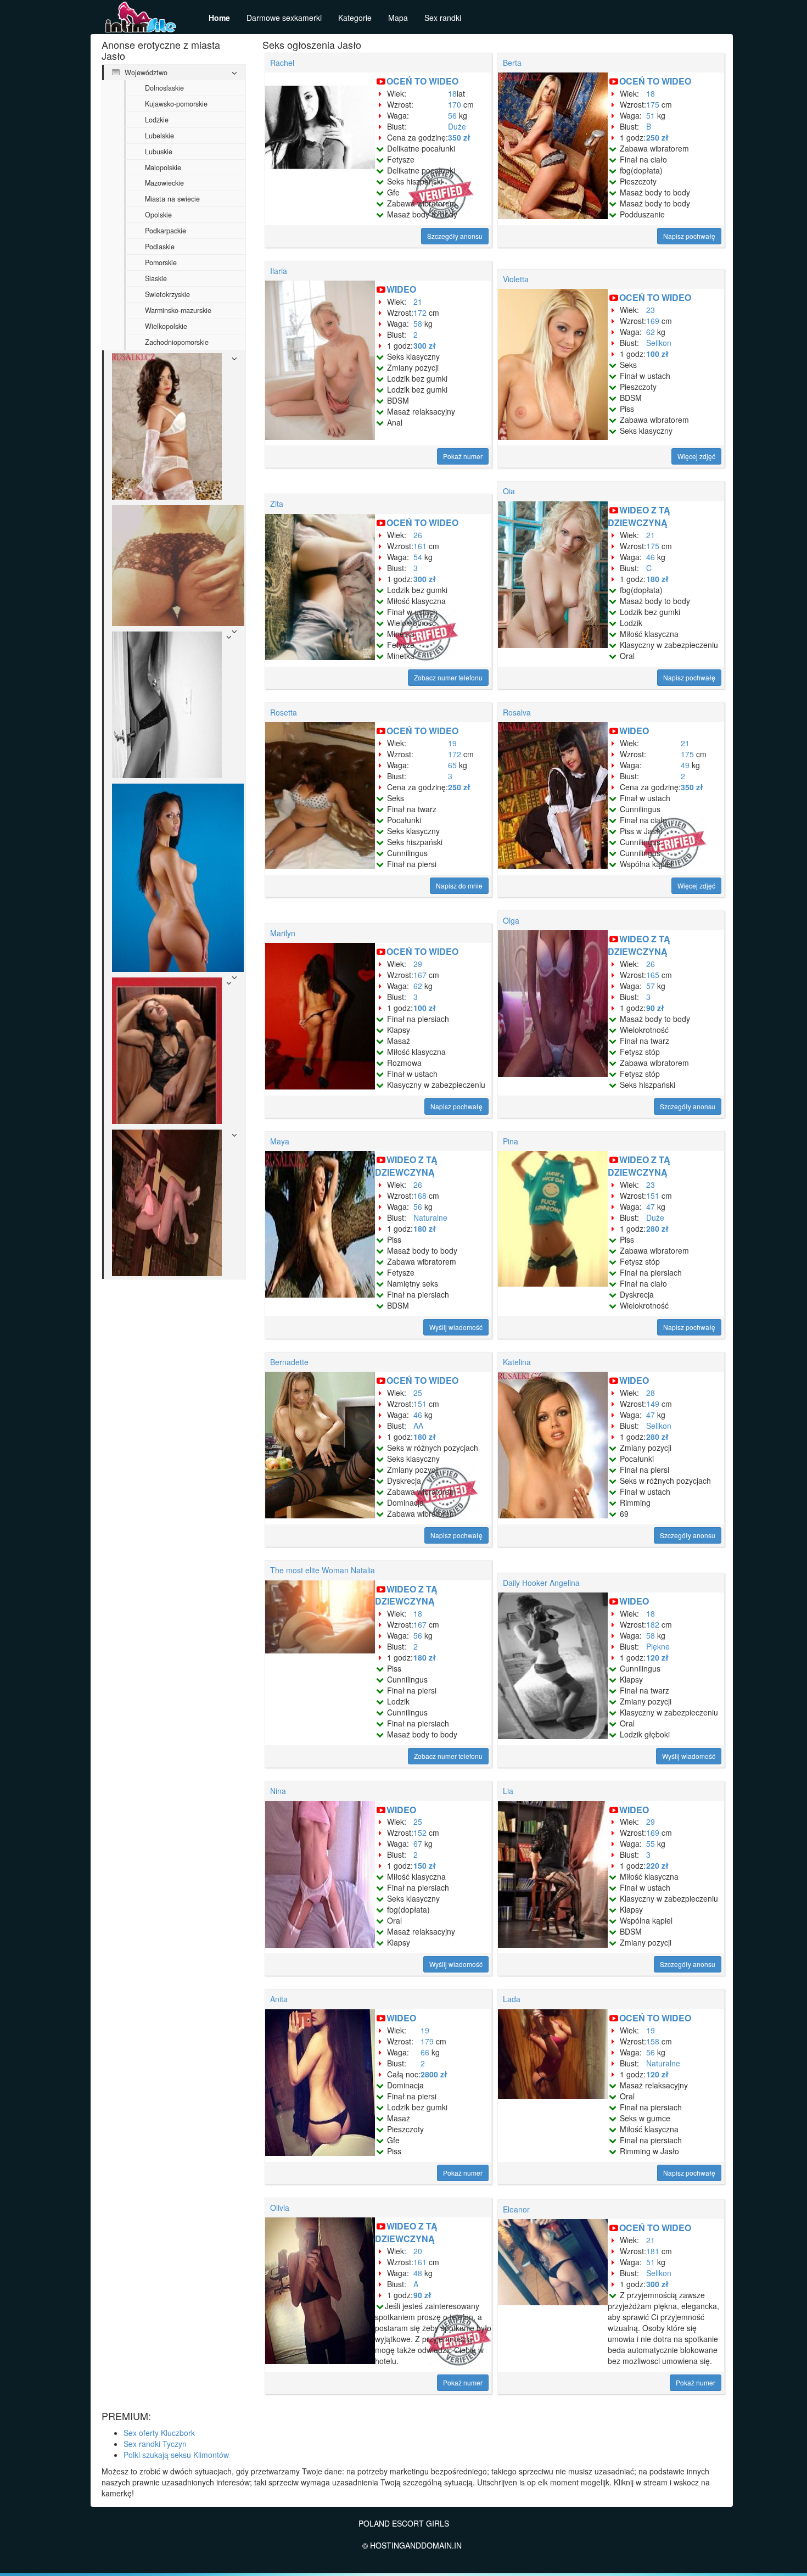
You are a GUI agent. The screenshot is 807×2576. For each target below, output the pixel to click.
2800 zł (434, 2074)
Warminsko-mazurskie (178, 310)
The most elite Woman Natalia (323, 1570)
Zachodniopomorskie (177, 342)
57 (651, 986)
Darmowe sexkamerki (284, 18)
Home (219, 18)
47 (651, 1206)
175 (653, 104)
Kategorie (355, 18)
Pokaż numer (463, 456)
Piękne (658, 1646)
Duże (457, 126)
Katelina (517, 1362)
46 (651, 557)
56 (452, 115)
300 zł (425, 345)
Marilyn (283, 933)
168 (420, 1195)
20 (418, 2251)
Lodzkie (157, 120)
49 (685, 765)
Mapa (398, 18)
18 (452, 93)
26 (418, 535)
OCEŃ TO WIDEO (422, 81)
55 (651, 1843)
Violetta (516, 279)
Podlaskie (160, 247)
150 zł (425, 1865)
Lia (508, 1791)
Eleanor (516, 2209)
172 (420, 312)
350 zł (459, 137)
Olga (511, 920)
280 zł (657, 1228)
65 (452, 765)
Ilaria (279, 271)
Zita (277, 504)
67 (418, 1843)
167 (420, 975)
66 (425, 2052)
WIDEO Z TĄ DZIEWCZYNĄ (639, 516)
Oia (509, 491)
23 (651, 310)
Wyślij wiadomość (456, 1327)
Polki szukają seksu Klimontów (176, 2455)
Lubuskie (159, 152)
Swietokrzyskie (167, 294)
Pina (511, 1141)
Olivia (280, 2208)
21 (418, 301)
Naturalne (430, 1217)
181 (653, 2251)
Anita (279, 1999)
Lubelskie (159, 136)
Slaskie (156, 278)
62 (651, 332)
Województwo (145, 72)
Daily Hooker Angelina (541, 1583)
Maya (280, 1141)
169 (653, 321)
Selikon (659, 343)
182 (653, 1624)
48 (418, 2273)
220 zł (657, 1865)
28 (651, 1393)
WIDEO (401, 289)
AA (418, 1426)
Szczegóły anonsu (455, 236)
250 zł (657, 137)
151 (653, 1195)
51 (651, 115)
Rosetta (284, 712)
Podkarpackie (166, 231)
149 (653, 1404)
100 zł (657, 354)
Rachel (282, 63)
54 (418, 557)
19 (452, 743)
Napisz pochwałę (689, 236)
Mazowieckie (164, 183)
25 (418, 1393)
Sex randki (443, 18)
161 (420, 546)
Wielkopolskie (166, 326)
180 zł (657, 579)
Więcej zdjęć (696, 456)
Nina (278, 1791)
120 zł (657, 1657)
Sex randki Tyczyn (155, 2444)
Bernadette (289, 1362)
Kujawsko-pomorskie (176, 104)
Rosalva (517, 712)
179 (427, 2041)
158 (653, 2041)
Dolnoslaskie (164, 88)
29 (418, 964)
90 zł (655, 1008)
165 (653, 975)
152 (420, 1832)
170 (455, 104)
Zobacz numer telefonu (448, 677)
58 (418, 323)
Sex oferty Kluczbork (159, 2433)
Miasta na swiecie (172, 199)
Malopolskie (163, 167)
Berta (512, 63)
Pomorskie (161, 262)
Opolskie (158, 215)
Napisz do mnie (459, 885)
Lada (512, 1999)
